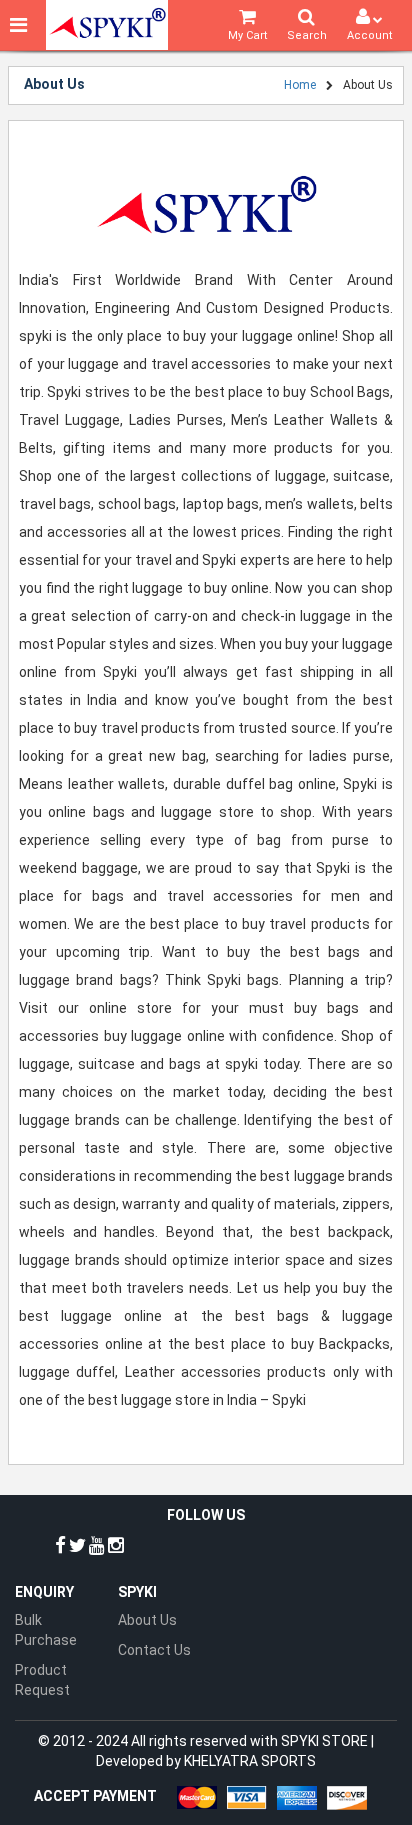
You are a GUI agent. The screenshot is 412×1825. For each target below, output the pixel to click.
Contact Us (154, 1650)
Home (300, 85)
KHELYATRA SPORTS (250, 1761)
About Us (147, 1620)
